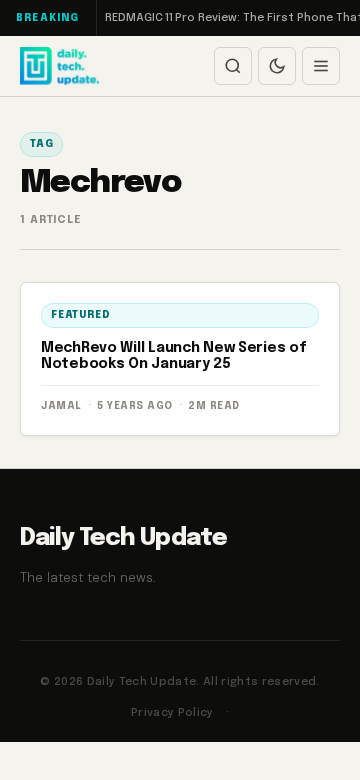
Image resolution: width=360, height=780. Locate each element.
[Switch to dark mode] (277, 66)
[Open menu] (321, 66)
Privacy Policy (172, 713)
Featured (80, 315)
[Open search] (233, 66)
